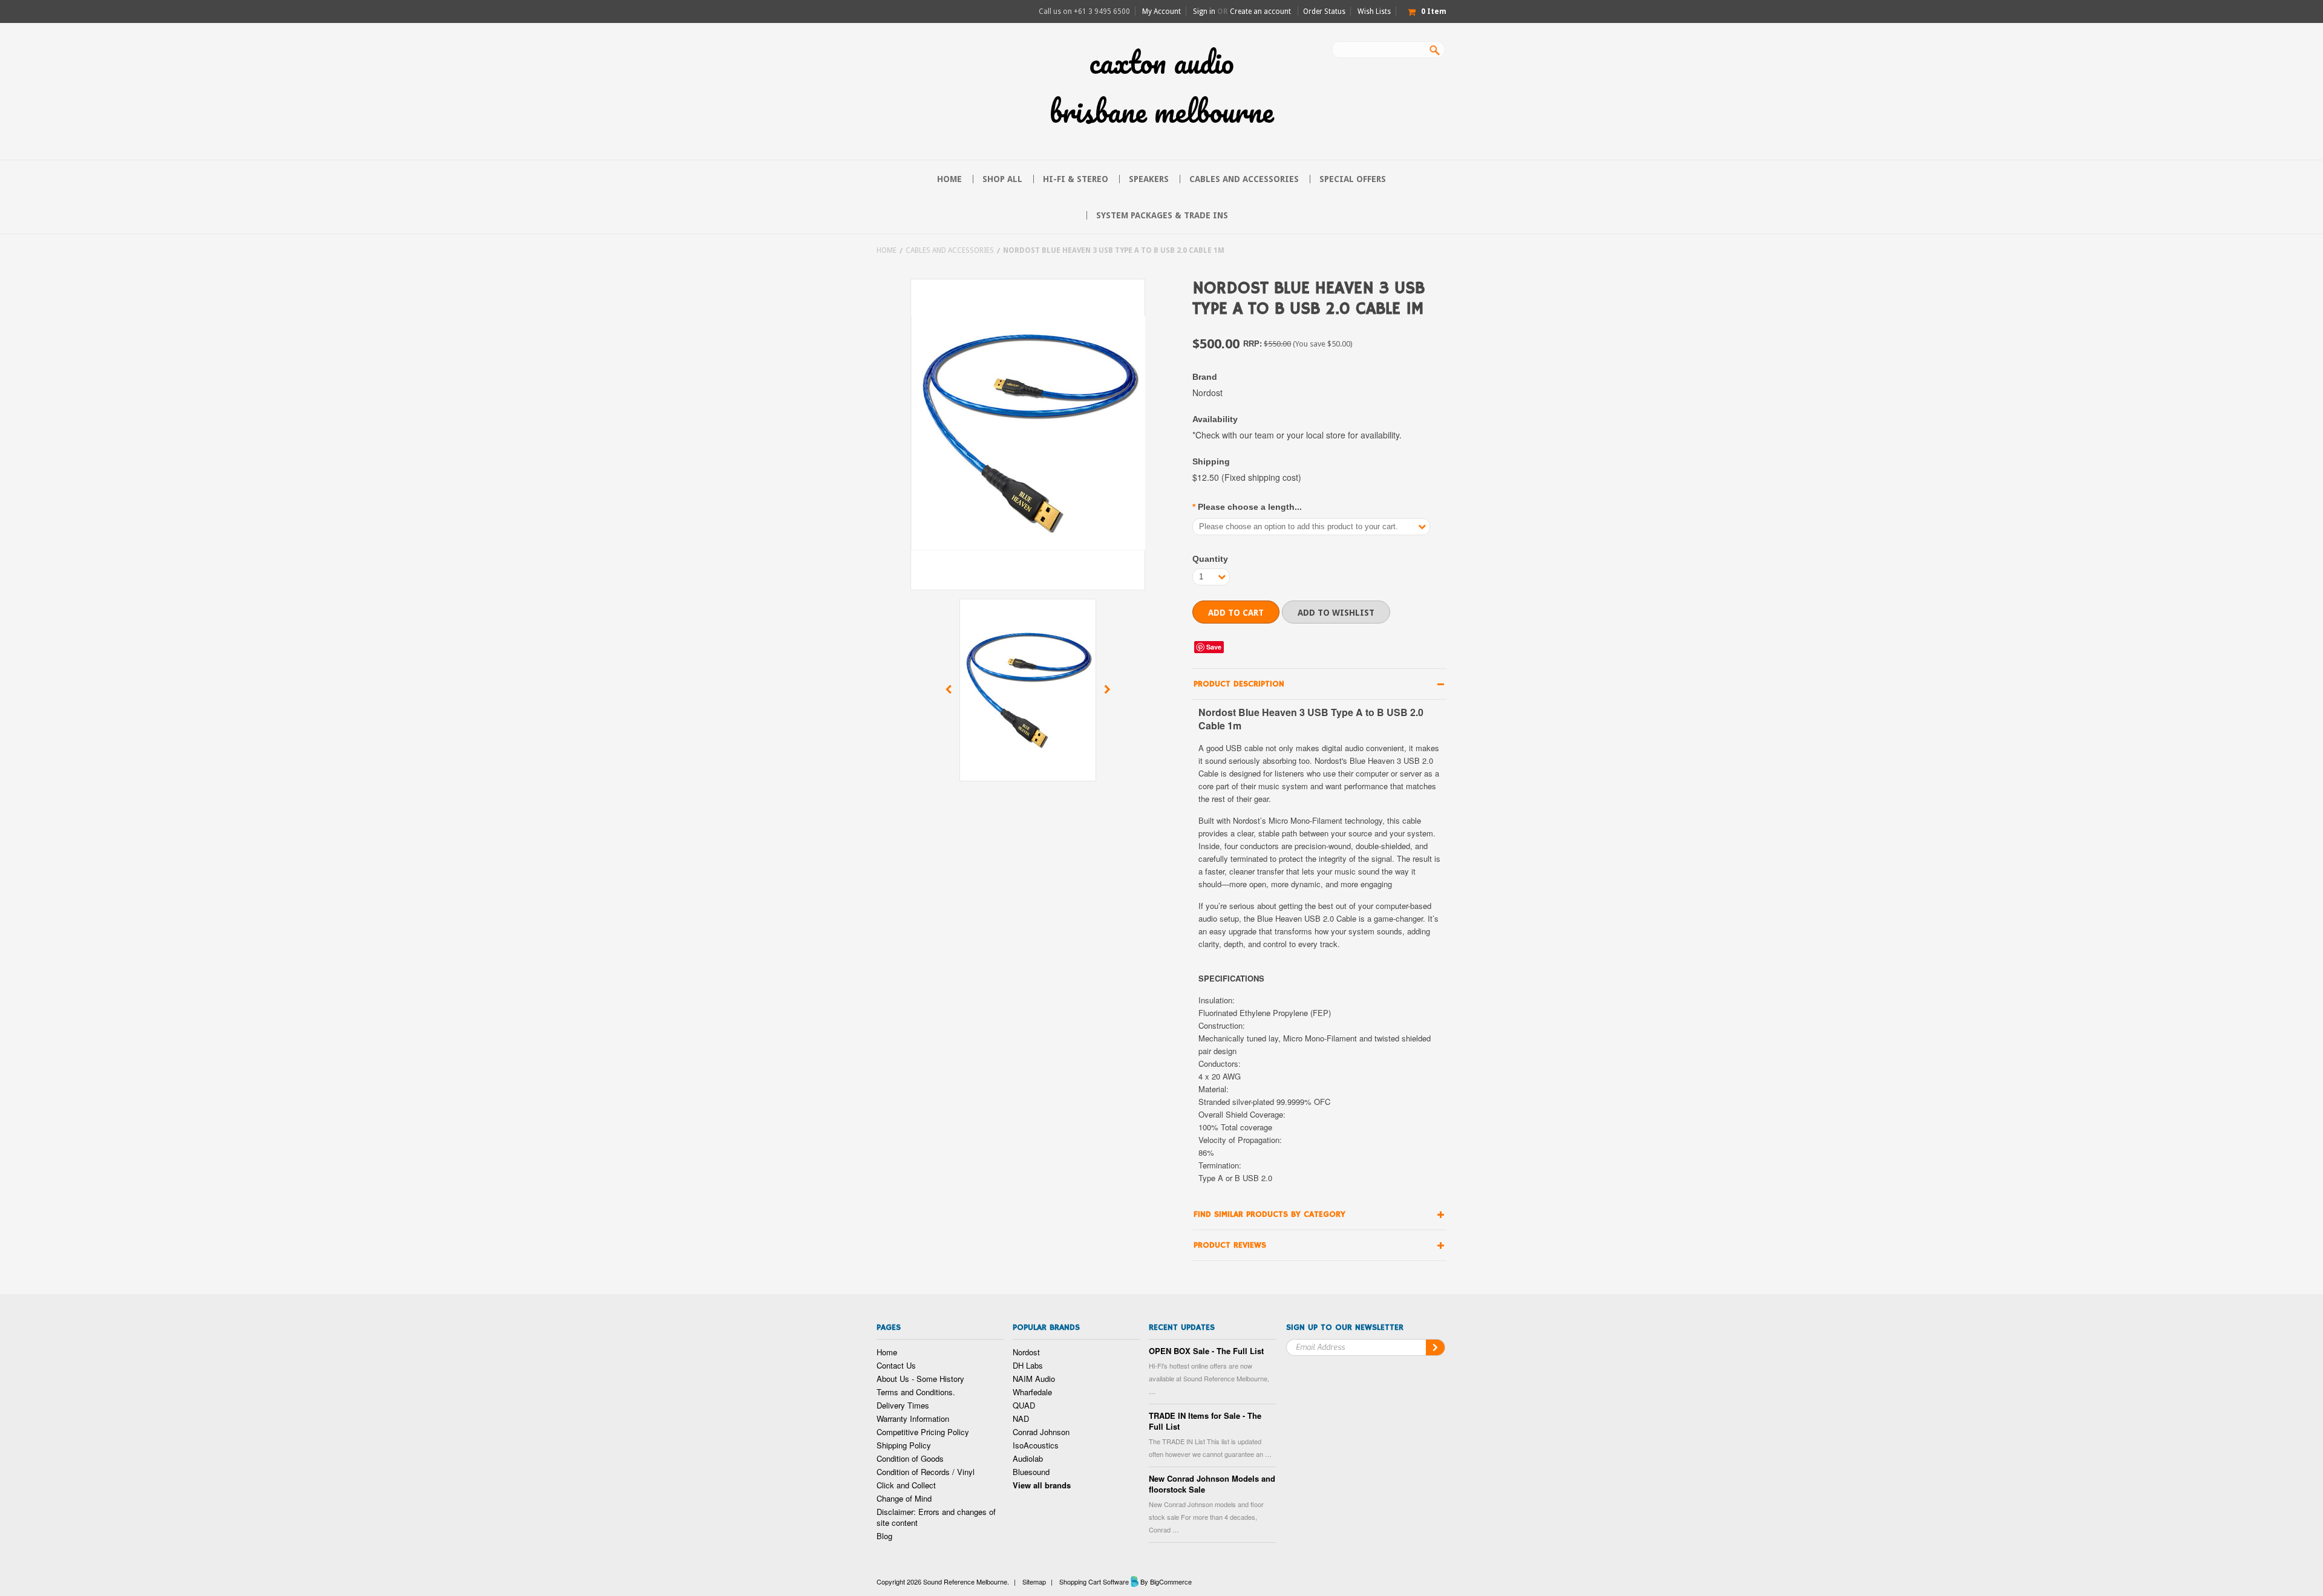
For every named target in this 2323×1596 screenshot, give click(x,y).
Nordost (1026, 1352)
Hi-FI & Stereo (1076, 179)
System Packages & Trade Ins (1162, 215)
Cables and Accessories (1244, 179)
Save (1214, 647)
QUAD (1024, 1405)
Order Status (1324, 11)
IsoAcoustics (1036, 1445)
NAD (1021, 1418)
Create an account (1260, 11)
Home (887, 250)
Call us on (1084, 11)
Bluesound (1031, 1472)
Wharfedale (1032, 1392)
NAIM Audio (1034, 1379)
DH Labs (1028, 1365)
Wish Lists (1374, 11)
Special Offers (1353, 179)
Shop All (1002, 179)
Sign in (1204, 11)
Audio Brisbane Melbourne (1161, 86)
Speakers (1149, 179)
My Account (1161, 11)
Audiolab (1028, 1458)
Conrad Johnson (1041, 1432)
